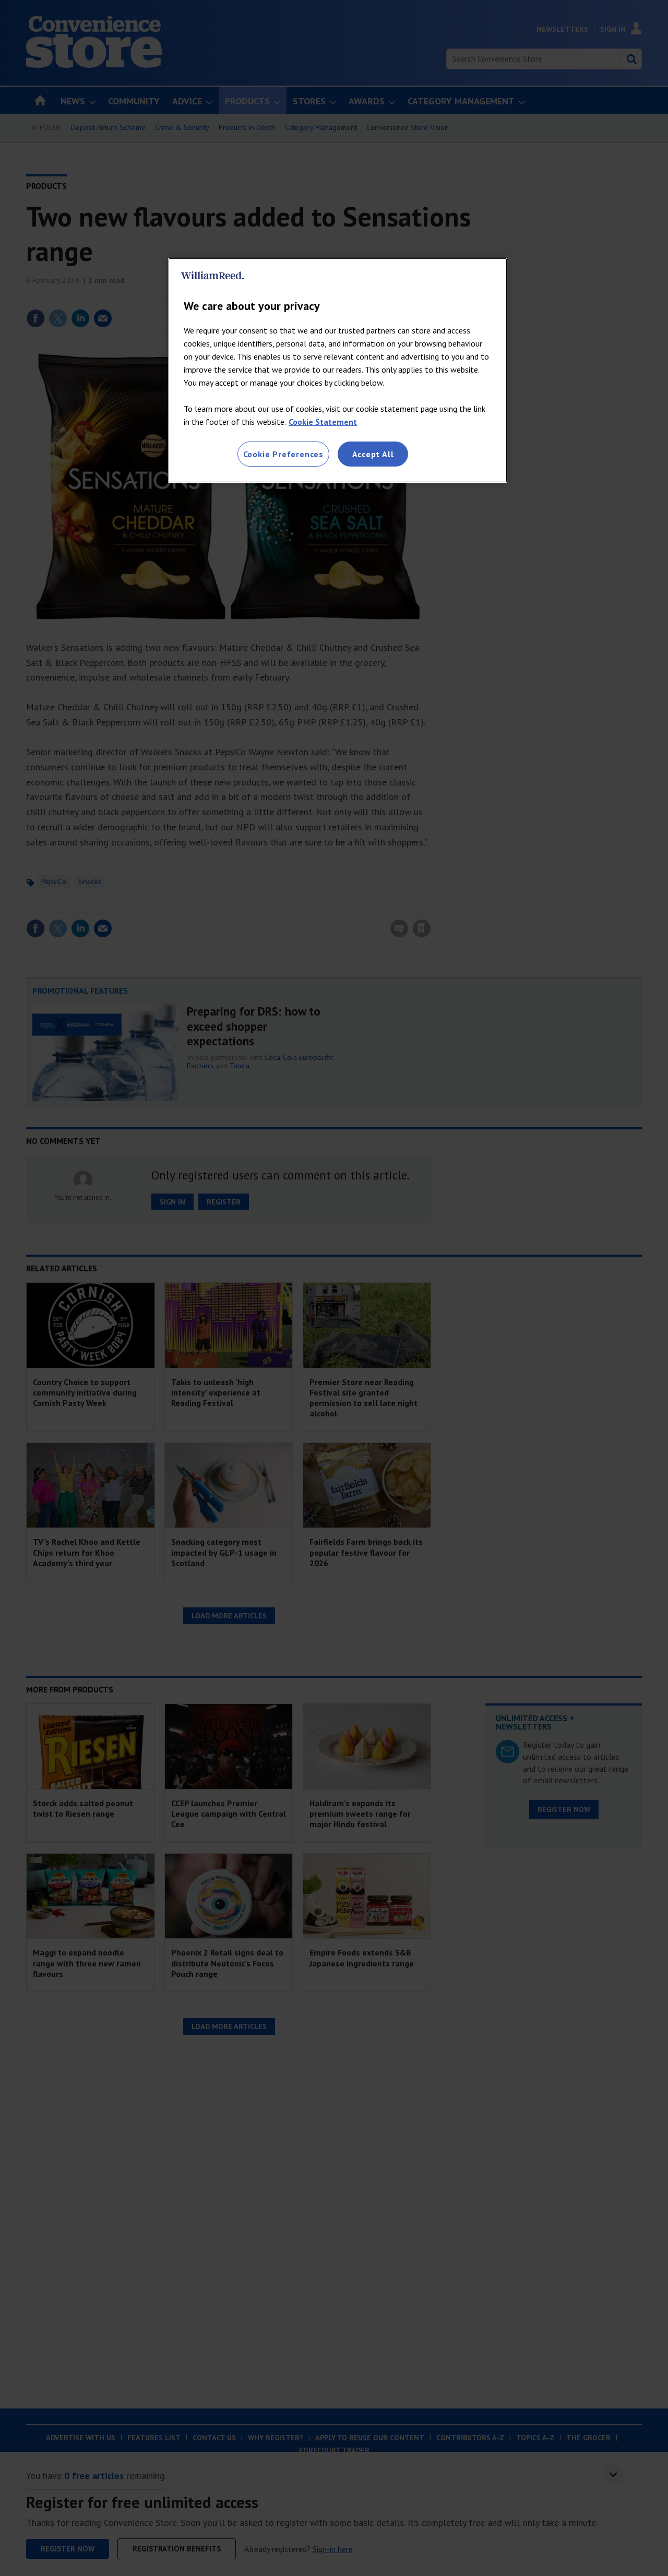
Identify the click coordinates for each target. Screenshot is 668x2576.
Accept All (373, 454)
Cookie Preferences (283, 454)
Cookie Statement (323, 422)
